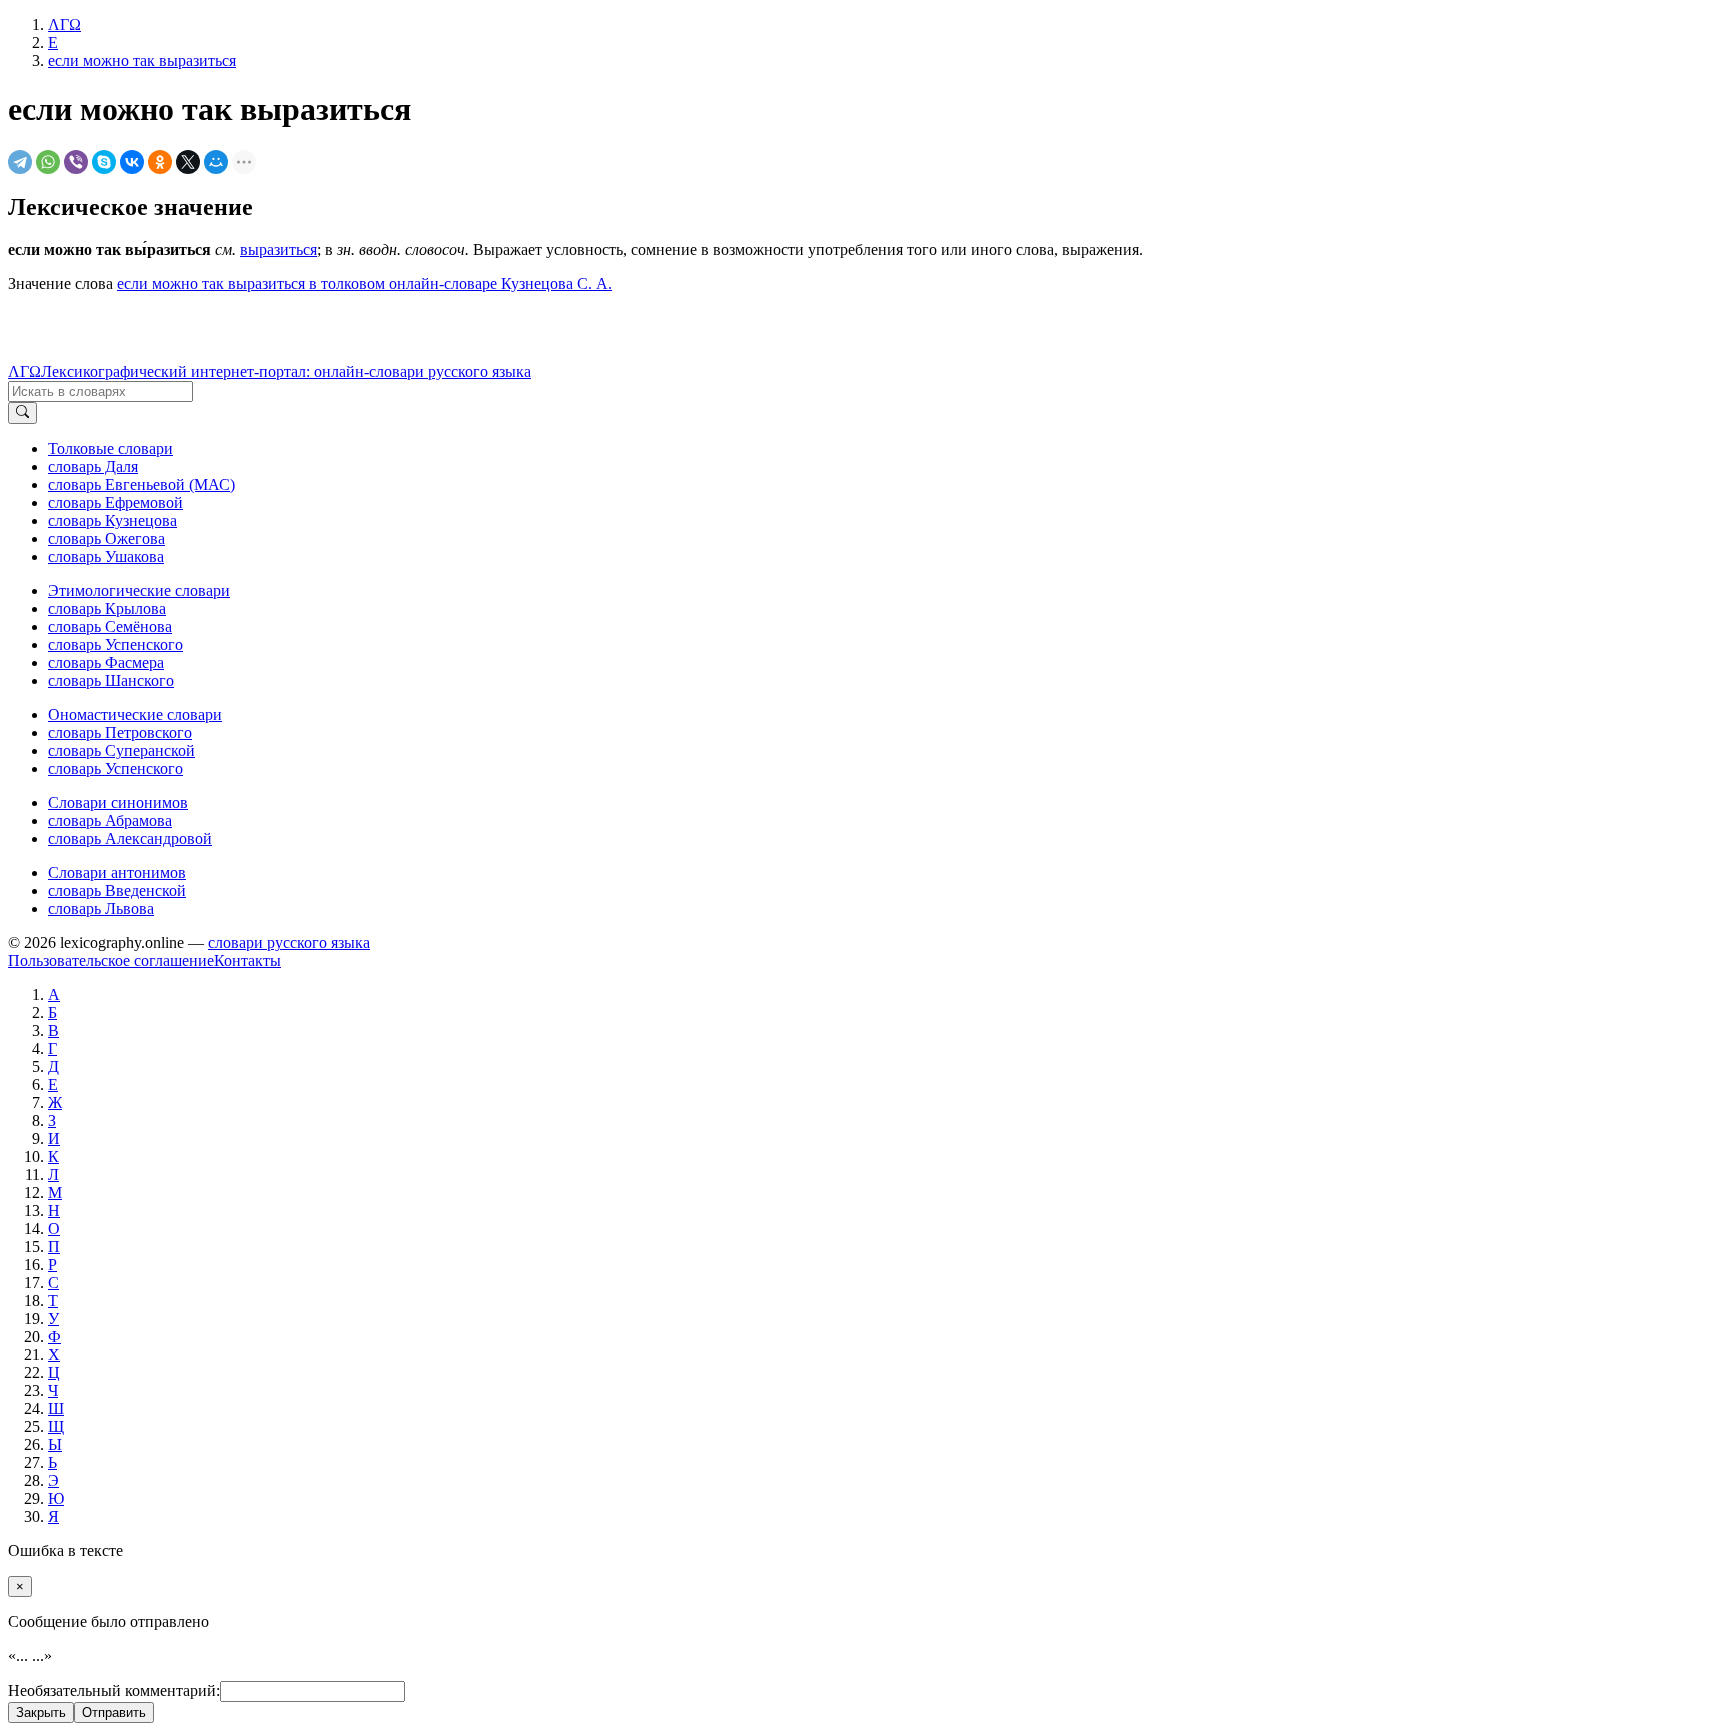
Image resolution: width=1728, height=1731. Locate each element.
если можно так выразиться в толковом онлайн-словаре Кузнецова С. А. (364, 283)
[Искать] (22, 413)
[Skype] (104, 162)
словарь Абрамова (110, 820)
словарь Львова (101, 908)
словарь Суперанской (121, 750)
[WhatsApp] (48, 162)
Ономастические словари (135, 714)
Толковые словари (110, 448)
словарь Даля (93, 466)
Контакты (247, 960)
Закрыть (41, 1712)
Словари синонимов (118, 802)
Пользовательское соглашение (111, 960)
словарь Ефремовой (115, 502)
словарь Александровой (130, 838)
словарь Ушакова (106, 556)
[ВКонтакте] (132, 162)
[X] (188, 162)
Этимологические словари (139, 590)
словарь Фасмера (106, 662)
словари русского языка (289, 942)
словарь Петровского (120, 732)
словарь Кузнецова (112, 520)
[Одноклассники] (160, 162)
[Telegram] (20, 162)
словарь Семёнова (110, 626)
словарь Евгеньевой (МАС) (141, 484)
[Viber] (76, 162)
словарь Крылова (107, 608)
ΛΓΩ (24, 371)
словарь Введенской (117, 890)
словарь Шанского (111, 680)
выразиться (278, 249)
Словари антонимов (117, 872)
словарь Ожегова (106, 538)
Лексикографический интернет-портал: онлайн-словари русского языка (286, 371)
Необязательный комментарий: (114, 1690)
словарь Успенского (115, 644)
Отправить (114, 1712)
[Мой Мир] (216, 162)
